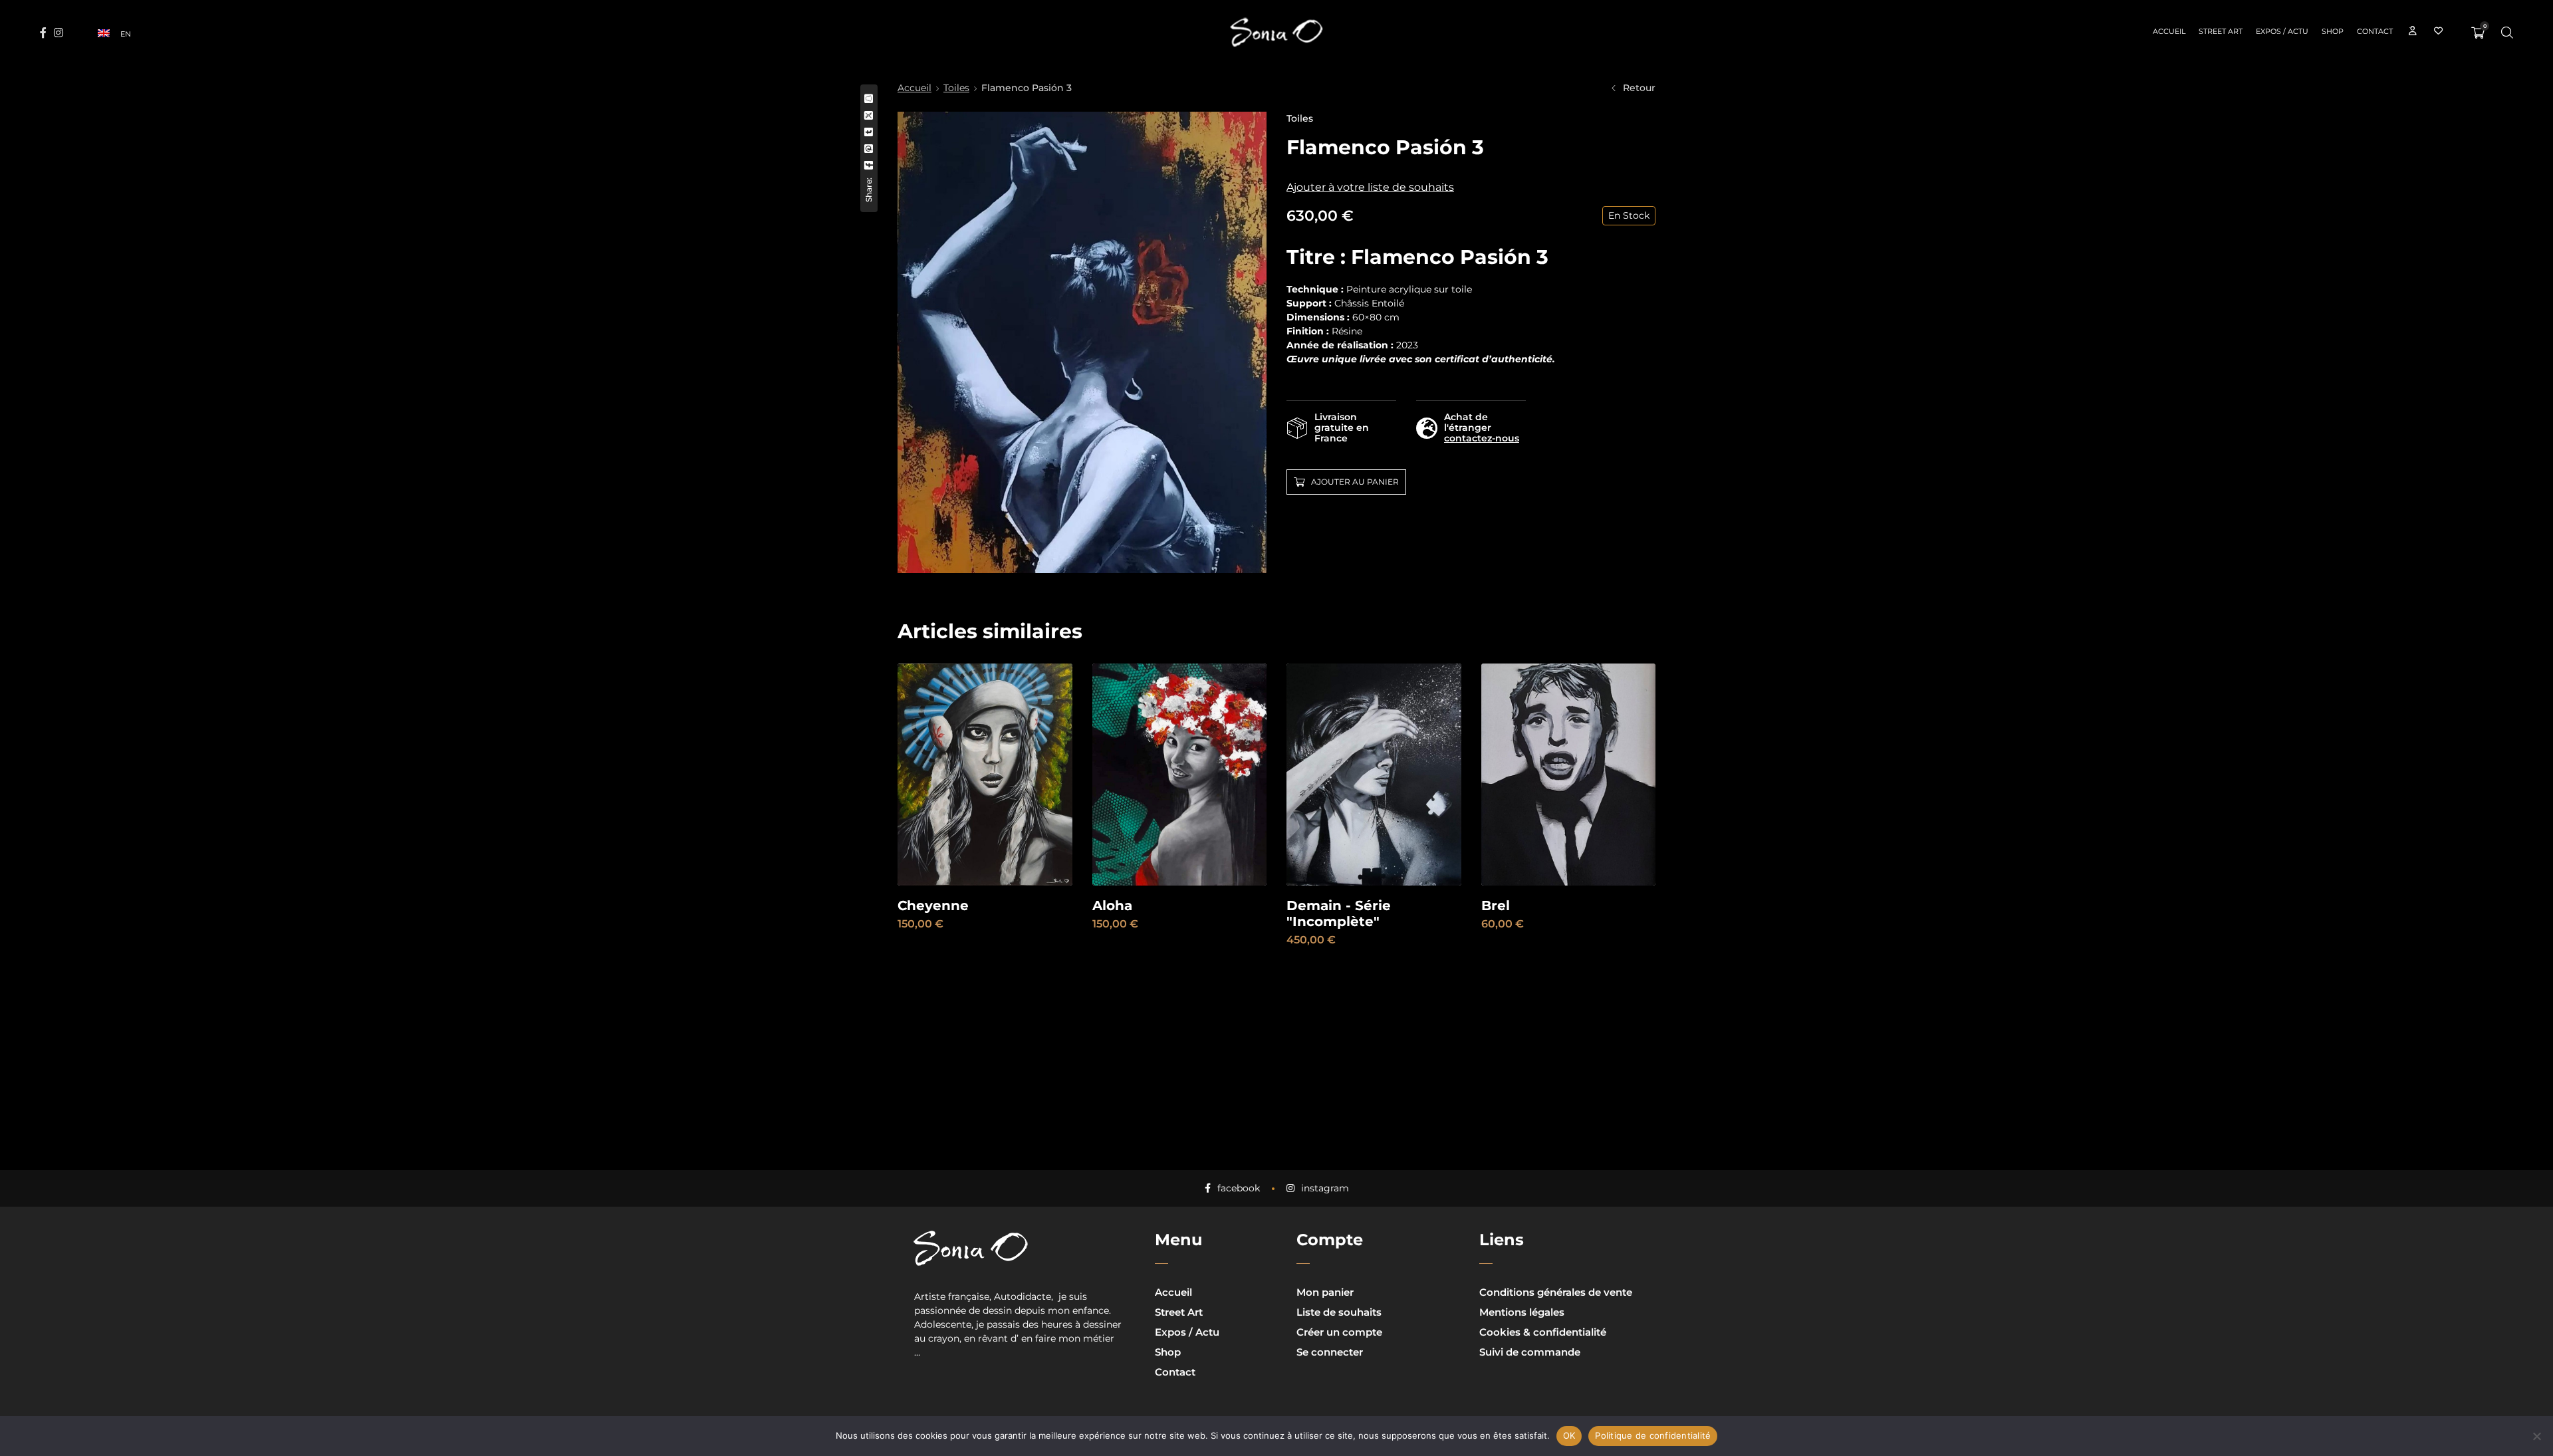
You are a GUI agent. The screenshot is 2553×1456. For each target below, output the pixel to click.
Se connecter (1330, 1352)
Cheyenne (933, 906)
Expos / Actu (1187, 1332)
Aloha (1112, 906)
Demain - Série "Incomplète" (1339, 913)
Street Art (1179, 1312)
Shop (1168, 1352)
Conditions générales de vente (1556, 1292)
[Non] (2536, 1436)
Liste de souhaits (1339, 1312)
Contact (1175, 1372)
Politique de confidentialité (1653, 1435)
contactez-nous (1482, 438)
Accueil (914, 88)
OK (1569, 1435)
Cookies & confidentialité (1543, 1332)
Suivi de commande (1530, 1352)
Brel (1496, 906)
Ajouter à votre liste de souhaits (1370, 187)
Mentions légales (1522, 1312)
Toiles (956, 88)
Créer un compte (1339, 1332)
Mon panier (1325, 1292)
